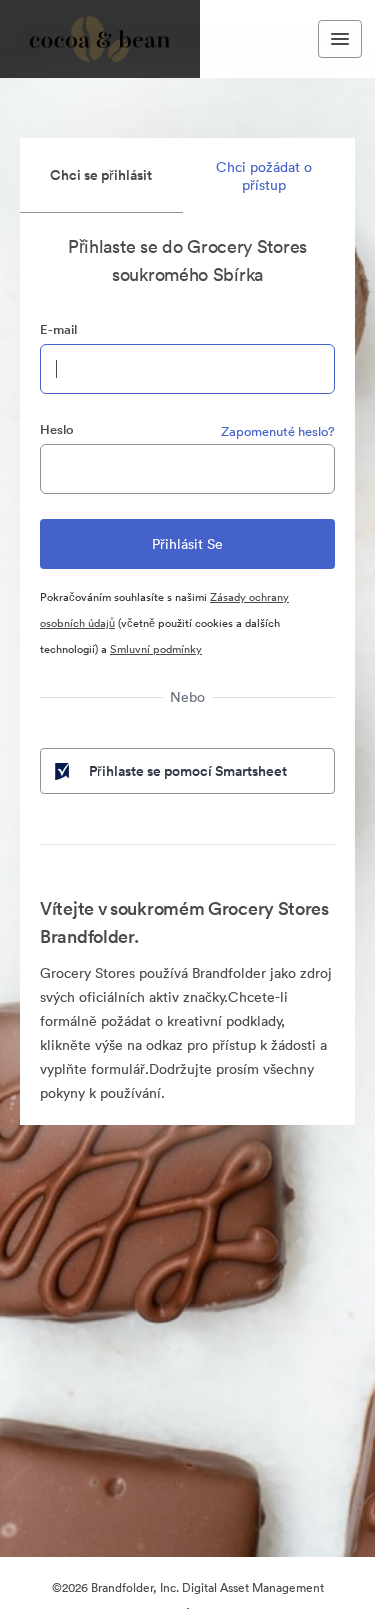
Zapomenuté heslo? (278, 431)
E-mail (58, 329)
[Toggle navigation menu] (340, 39)
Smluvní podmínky (156, 649)
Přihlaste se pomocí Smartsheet (188, 771)
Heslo (57, 429)
